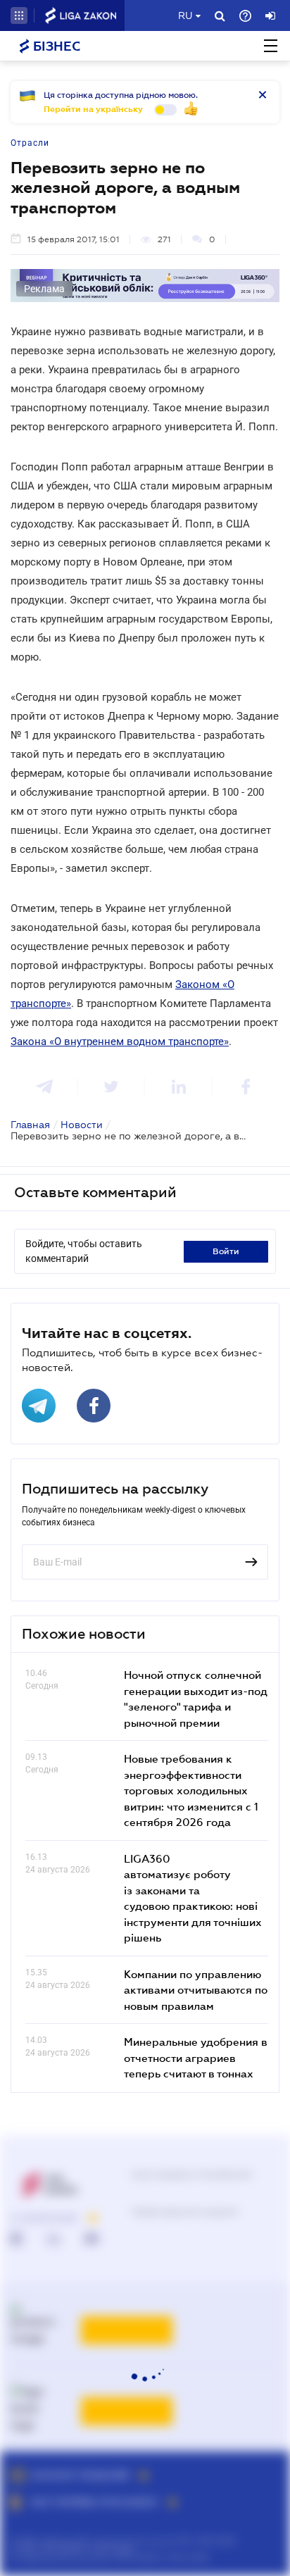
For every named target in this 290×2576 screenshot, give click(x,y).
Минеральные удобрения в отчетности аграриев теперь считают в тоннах (196, 2057)
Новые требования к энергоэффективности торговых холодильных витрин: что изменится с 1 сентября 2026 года (191, 1790)
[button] (19, 15)
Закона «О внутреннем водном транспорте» (120, 1042)
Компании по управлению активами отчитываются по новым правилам (196, 1990)
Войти (226, 1251)
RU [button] (185, 15)
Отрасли (30, 143)
